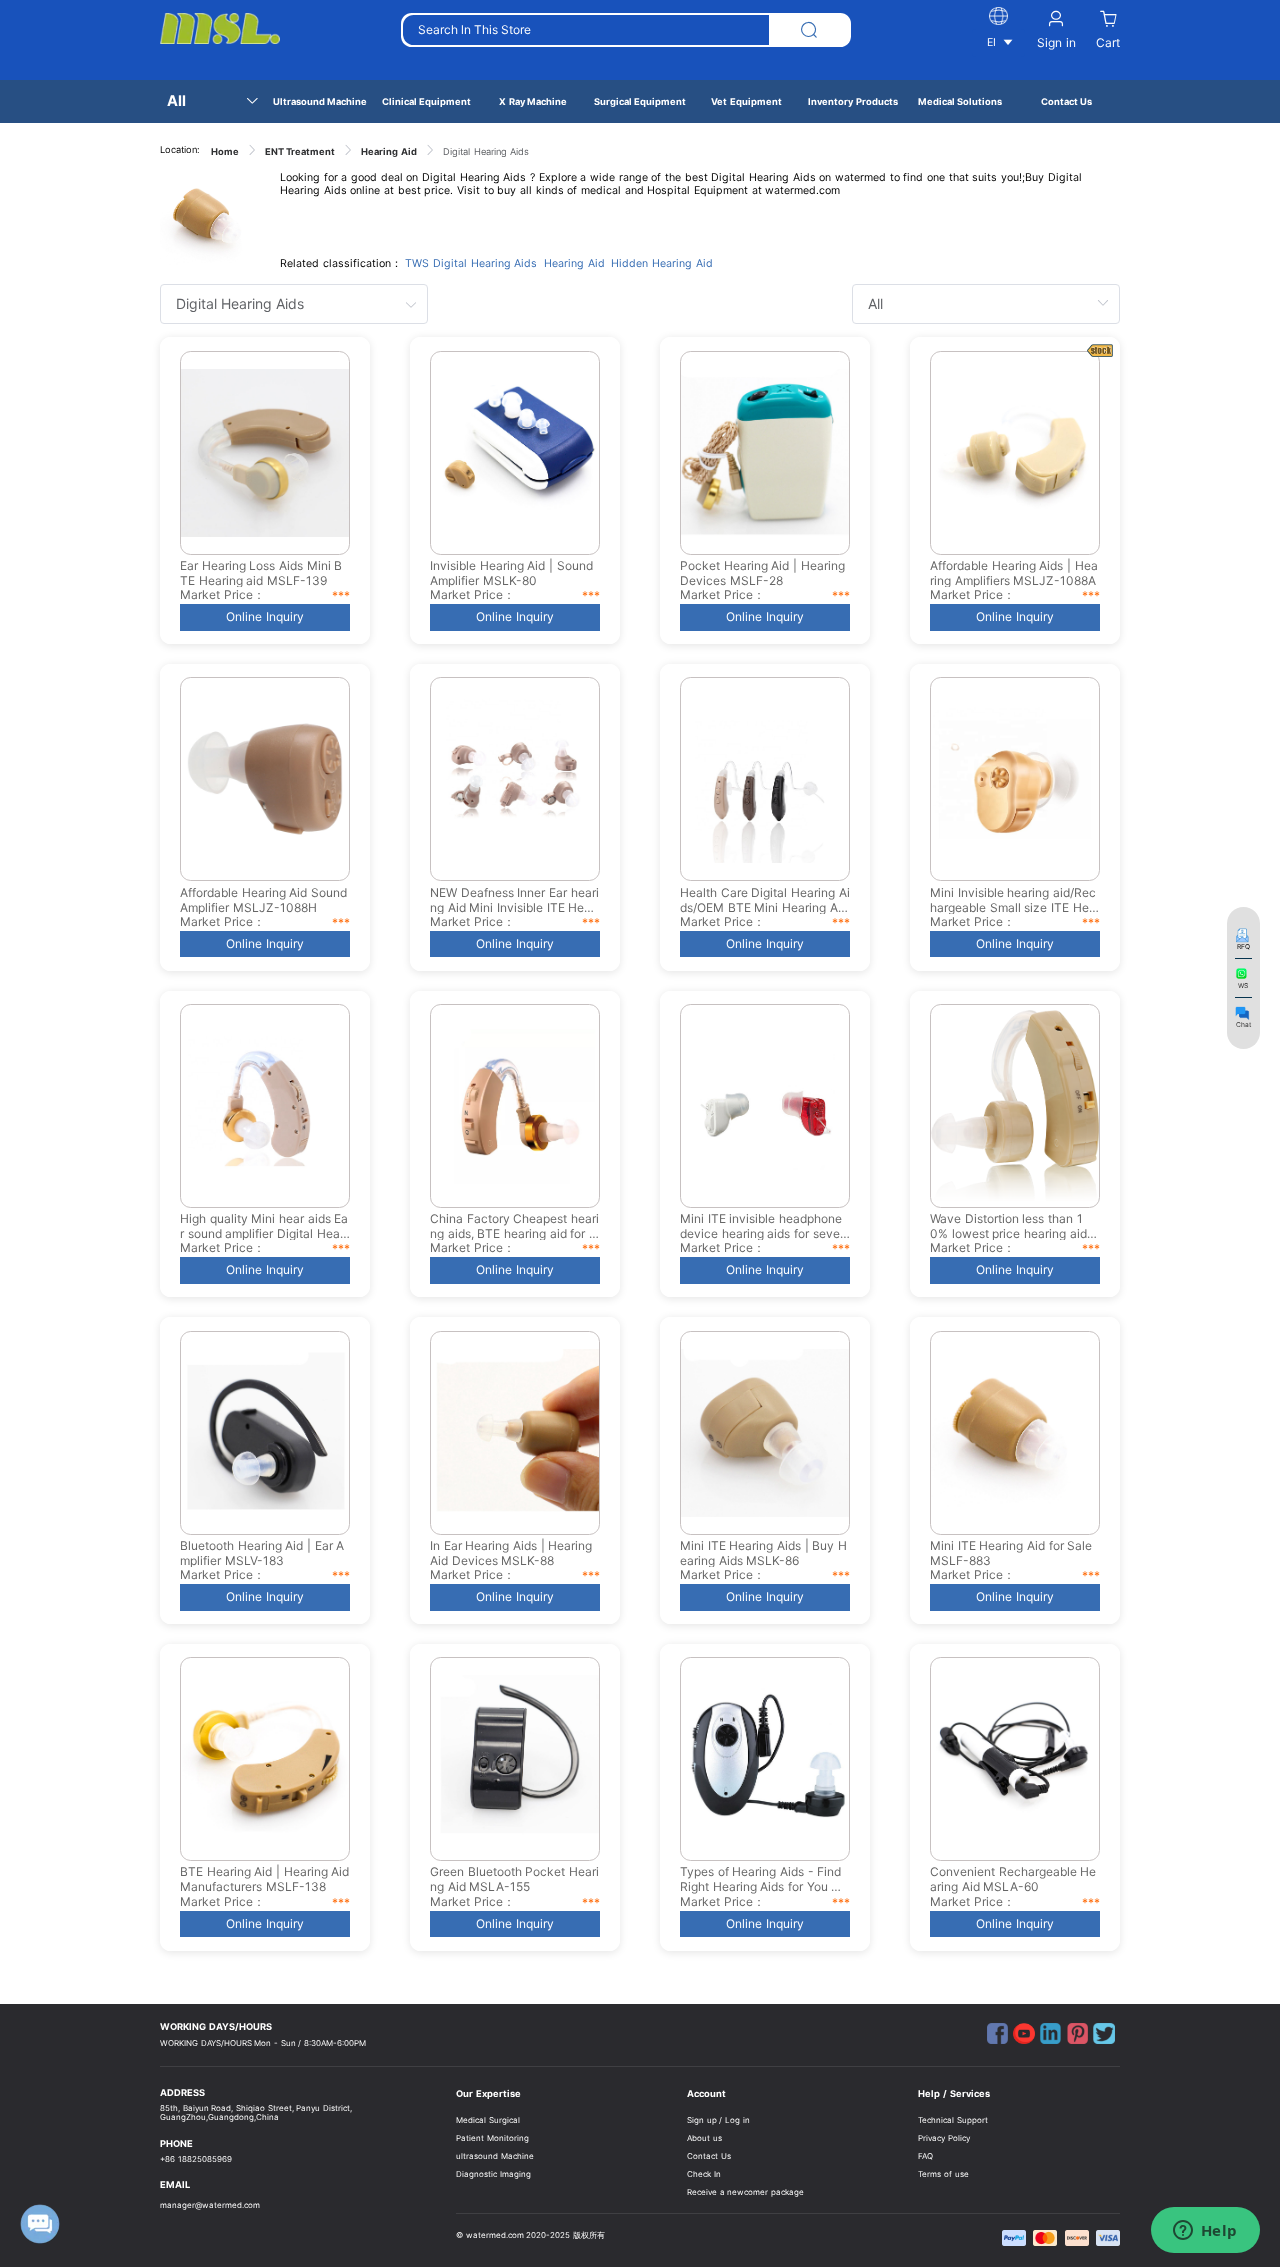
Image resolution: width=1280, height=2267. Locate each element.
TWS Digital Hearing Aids (471, 263)
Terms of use (943, 2174)
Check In (704, 2174)
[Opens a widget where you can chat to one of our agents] (1205, 2232)
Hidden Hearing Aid (661, 263)
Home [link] (225, 151)
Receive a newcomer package (745, 2192)
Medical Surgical (488, 2120)
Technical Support (953, 2120)
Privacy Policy (944, 2138)
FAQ (925, 2156)
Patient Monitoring (492, 2138)
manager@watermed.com (210, 2205)
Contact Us (709, 2156)
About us (704, 2138)
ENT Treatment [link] (300, 151)
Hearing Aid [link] (389, 151)
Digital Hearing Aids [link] (486, 151)
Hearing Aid (574, 263)
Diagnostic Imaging (493, 2174)
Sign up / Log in (718, 2120)
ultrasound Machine (495, 2156)
